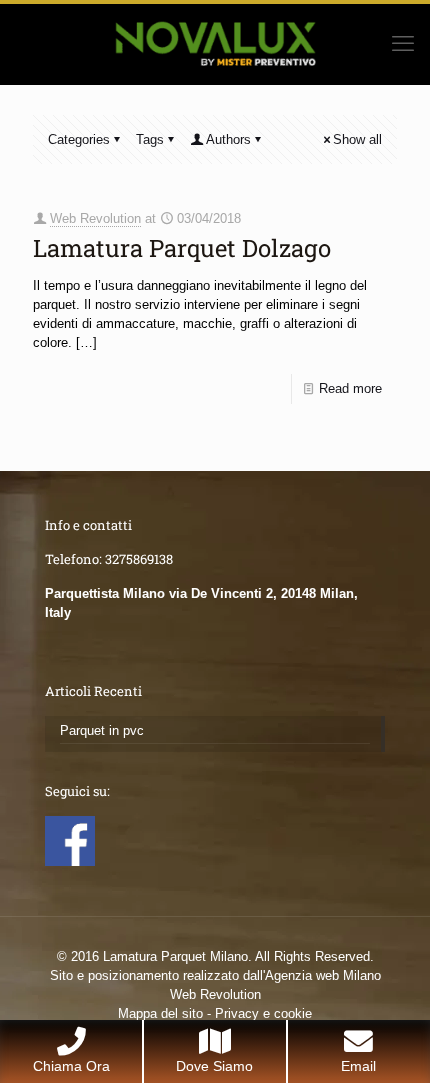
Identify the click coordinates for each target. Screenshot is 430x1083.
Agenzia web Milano (323, 975)
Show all (357, 139)
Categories (79, 139)
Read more (350, 388)
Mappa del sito (160, 1013)
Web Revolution (95, 218)
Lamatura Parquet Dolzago (182, 248)
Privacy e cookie (263, 1013)
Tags (150, 139)
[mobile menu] (403, 44)
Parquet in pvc (102, 730)
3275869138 (139, 559)
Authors (228, 139)
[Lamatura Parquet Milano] (215, 44)
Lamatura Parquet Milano (175, 956)
